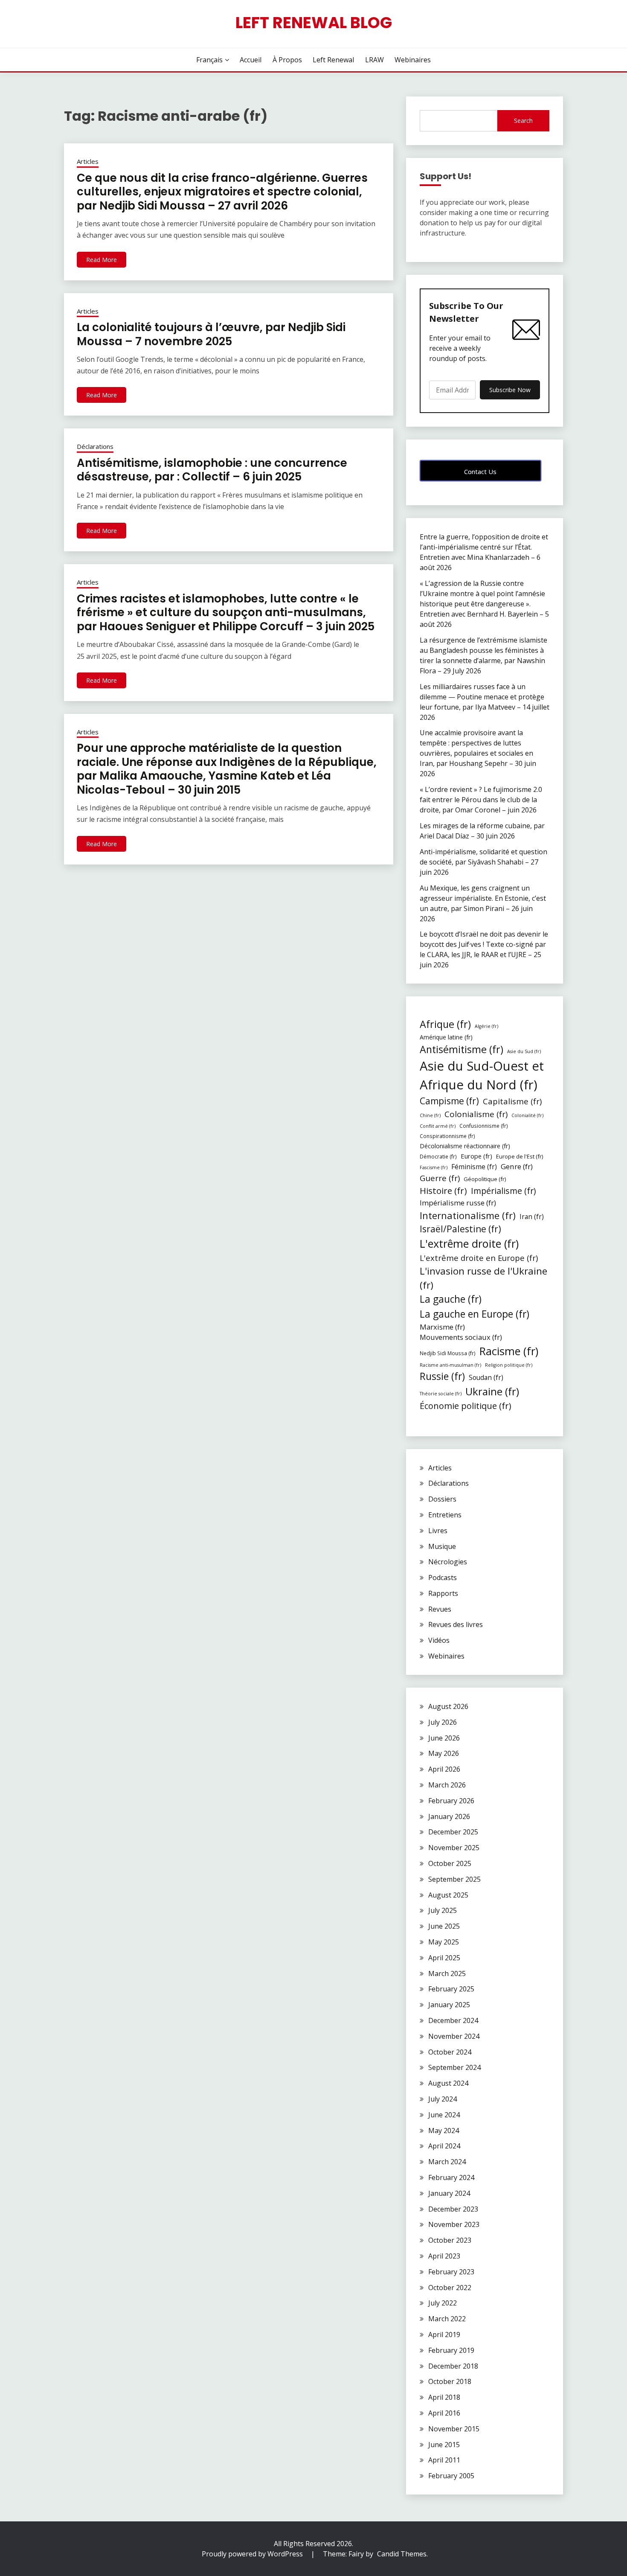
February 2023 (451, 2272)
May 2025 (444, 1942)
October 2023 (450, 2240)
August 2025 (448, 1895)
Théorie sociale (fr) (441, 1394)
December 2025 (453, 1832)
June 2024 (444, 2115)
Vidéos (439, 1640)
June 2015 (444, 2445)
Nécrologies (448, 1562)
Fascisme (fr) (434, 1167)
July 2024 (443, 2099)
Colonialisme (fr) (476, 1114)
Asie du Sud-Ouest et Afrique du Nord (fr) (482, 1075)
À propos (287, 60)
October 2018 (450, 2381)
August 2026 (448, 1706)
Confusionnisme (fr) (484, 1126)
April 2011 (444, 2460)
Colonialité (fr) (527, 1115)
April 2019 (444, 2334)
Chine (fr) (430, 1115)
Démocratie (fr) (438, 1156)
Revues (440, 1609)
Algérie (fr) (486, 1026)
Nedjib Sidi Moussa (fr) (448, 1353)
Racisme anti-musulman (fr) (450, 1365)
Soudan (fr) (486, 1377)
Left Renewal (333, 60)
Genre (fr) (517, 1166)
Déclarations (95, 446)
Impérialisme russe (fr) (458, 1203)
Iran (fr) (532, 1217)
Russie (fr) (442, 1376)
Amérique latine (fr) (446, 1037)
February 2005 (451, 2476)
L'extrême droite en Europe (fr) (479, 1258)
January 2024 (449, 2193)
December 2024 (453, 2020)
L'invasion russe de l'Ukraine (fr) (483, 1278)
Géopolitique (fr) (485, 1179)
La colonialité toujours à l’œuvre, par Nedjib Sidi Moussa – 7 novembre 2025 (211, 334)
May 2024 (444, 2131)
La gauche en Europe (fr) (475, 1314)
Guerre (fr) (440, 1178)
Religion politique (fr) (509, 1365)
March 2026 (447, 1785)
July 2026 (443, 1722)
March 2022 (447, 2319)
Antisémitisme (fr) (462, 1049)
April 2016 (444, 2413)
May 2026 (444, 1753)
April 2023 (444, 2256)
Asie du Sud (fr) (524, 1051)
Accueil (251, 60)
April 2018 (444, 2397)
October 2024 (450, 2052)
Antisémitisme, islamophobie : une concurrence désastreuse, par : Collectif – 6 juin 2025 (212, 470)
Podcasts (443, 1578)
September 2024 (454, 2067)
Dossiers (442, 1499)
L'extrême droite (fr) (469, 1243)
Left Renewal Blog (314, 23)
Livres (438, 1531)
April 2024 (444, 2146)
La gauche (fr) (451, 1299)
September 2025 (454, 1879)
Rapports (443, 1593)
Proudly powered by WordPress (253, 2554)
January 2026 (449, 1816)
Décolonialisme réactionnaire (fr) (465, 1146)
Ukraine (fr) (492, 1391)
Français (209, 60)
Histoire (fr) (443, 1190)
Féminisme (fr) (474, 1167)
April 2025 (444, 1958)
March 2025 (447, 1973)
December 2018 (453, 2366)
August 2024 (448, 2083)
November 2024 (454, 2036)
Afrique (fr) (445, 1024)
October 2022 (450, 2288)
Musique (442, 1546)
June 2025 (444, 1926)
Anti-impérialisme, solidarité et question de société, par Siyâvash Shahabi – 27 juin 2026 (483, 862)
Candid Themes (402, 2554)
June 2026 (444, 1738)
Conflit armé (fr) (438, 1126)
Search (523, 121)
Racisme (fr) (509, 1351)
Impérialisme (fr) (503, 1191)
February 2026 (451, 1801)
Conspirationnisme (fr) (447, 1136)
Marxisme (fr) (442, 1327)
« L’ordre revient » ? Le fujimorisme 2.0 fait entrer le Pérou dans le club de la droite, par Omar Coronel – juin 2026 (481, 800)
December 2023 (453, 2209)
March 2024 (447, 2162)
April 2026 (444, 1769)
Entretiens (445, 1515)
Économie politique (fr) (466, 1406)
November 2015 (454, 2429)
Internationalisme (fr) (468, 1215)
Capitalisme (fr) (512, 1101)
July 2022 (443, 2303)
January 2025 (449, 2005)
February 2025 (451, 1989)
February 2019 (451, 2350)
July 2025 (443, 1910)
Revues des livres (456, 1624)
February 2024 (451, 2177)
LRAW (374, 60)
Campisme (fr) (449, 1101)
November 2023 (454, 2224)
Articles (88, 161)
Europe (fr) (476, 1156)
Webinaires (413, 60)
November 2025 (454, 1848)
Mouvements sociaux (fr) (461, 1337)
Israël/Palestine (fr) (460, 1229)
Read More (102, 260)
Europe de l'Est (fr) (520, 1156)
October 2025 (450, 1863)
